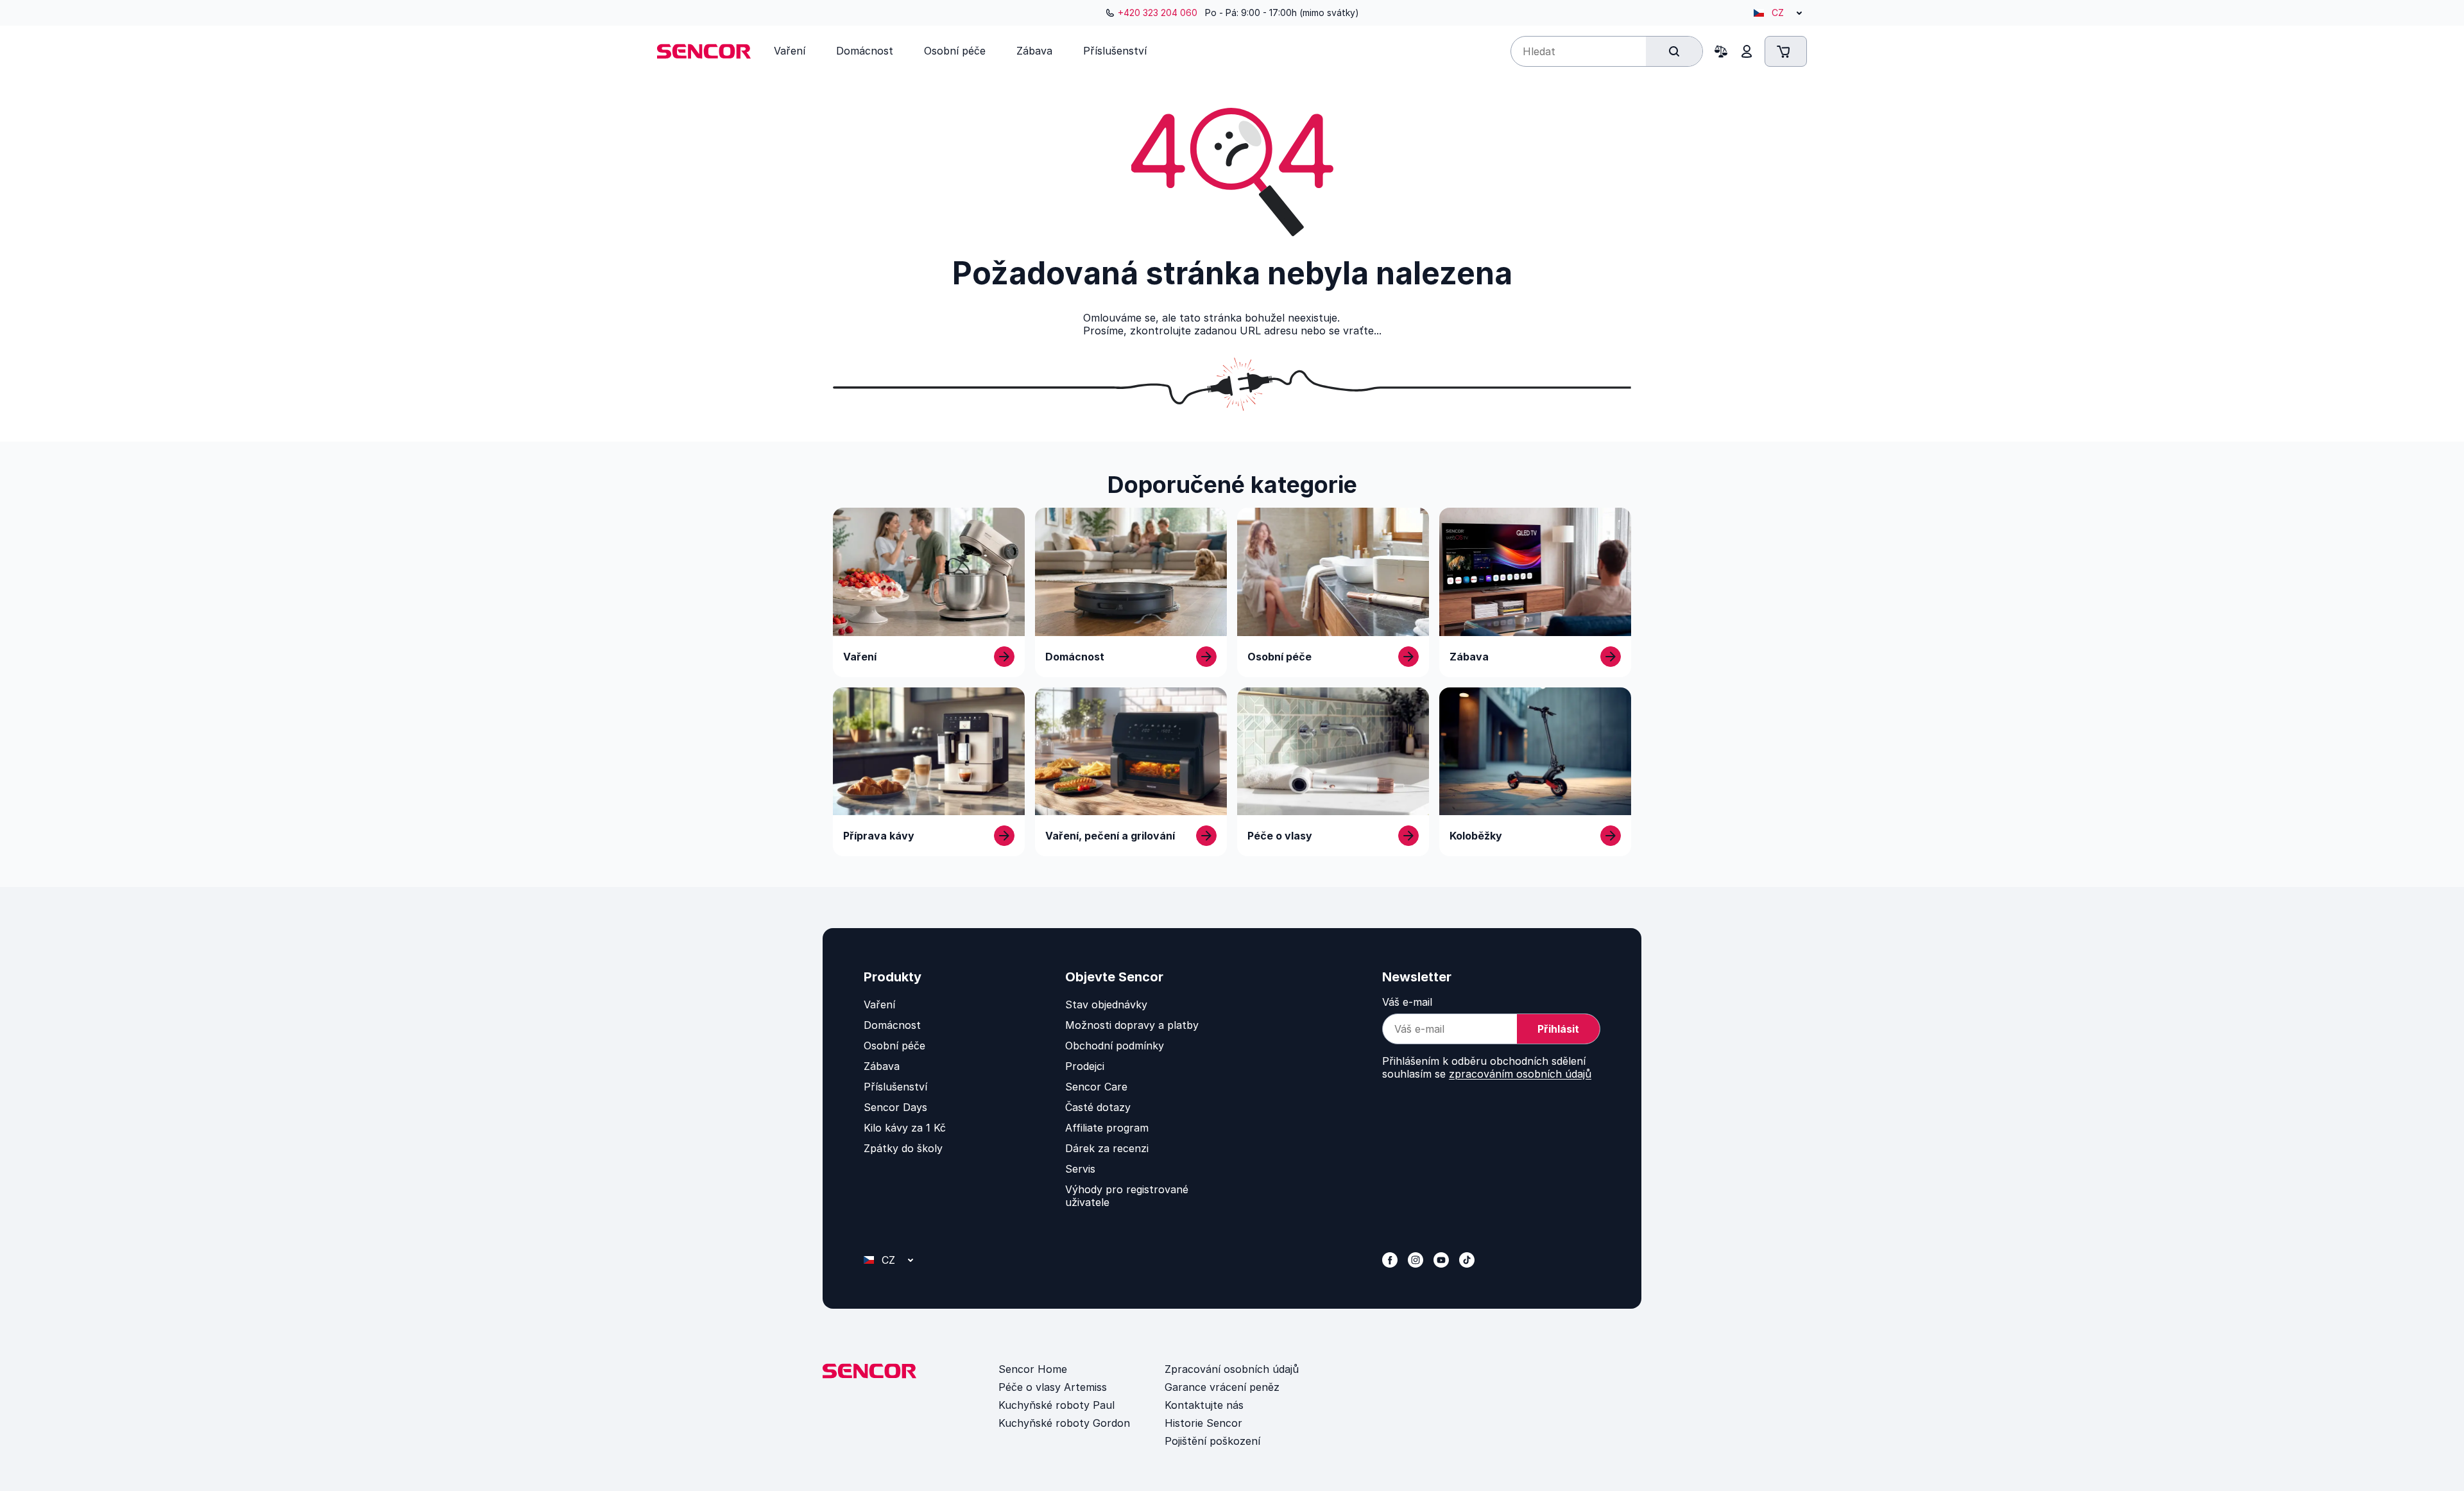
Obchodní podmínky (1115, 1046)
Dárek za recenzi (1107, 1148)
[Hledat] (1674, 51)
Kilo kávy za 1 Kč (905, 1128)
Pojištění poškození (1212, 1441)
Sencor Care (1096, 1087)
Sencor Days (895, 1107)
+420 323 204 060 (1158, 13)
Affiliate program (1107, 1128)
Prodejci (1085, 1066)
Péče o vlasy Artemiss (1053, 1387)
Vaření (879, 1004)
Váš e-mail (1407, 1002)
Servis (1080, 1169)
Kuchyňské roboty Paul (1057, 1405)
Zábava (882, 1066)
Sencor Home (1033, 1369)
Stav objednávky (1106, 1004)
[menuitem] (790, 51)
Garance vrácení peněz (1222, 1387)
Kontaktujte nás (1204, 1405)
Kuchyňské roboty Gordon (1064, 1423)
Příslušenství (895, 1087)
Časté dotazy (1098, 1107)
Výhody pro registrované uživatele (1127, 1196)
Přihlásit (1558, 1029)
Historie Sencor (1203, 1423)
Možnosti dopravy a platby (1132, 1025)
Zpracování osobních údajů (1232, 1369)
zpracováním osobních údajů (1520, 1074)
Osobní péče (894, 1046)
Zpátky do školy (903, 1148)
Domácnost (892, 1025)
